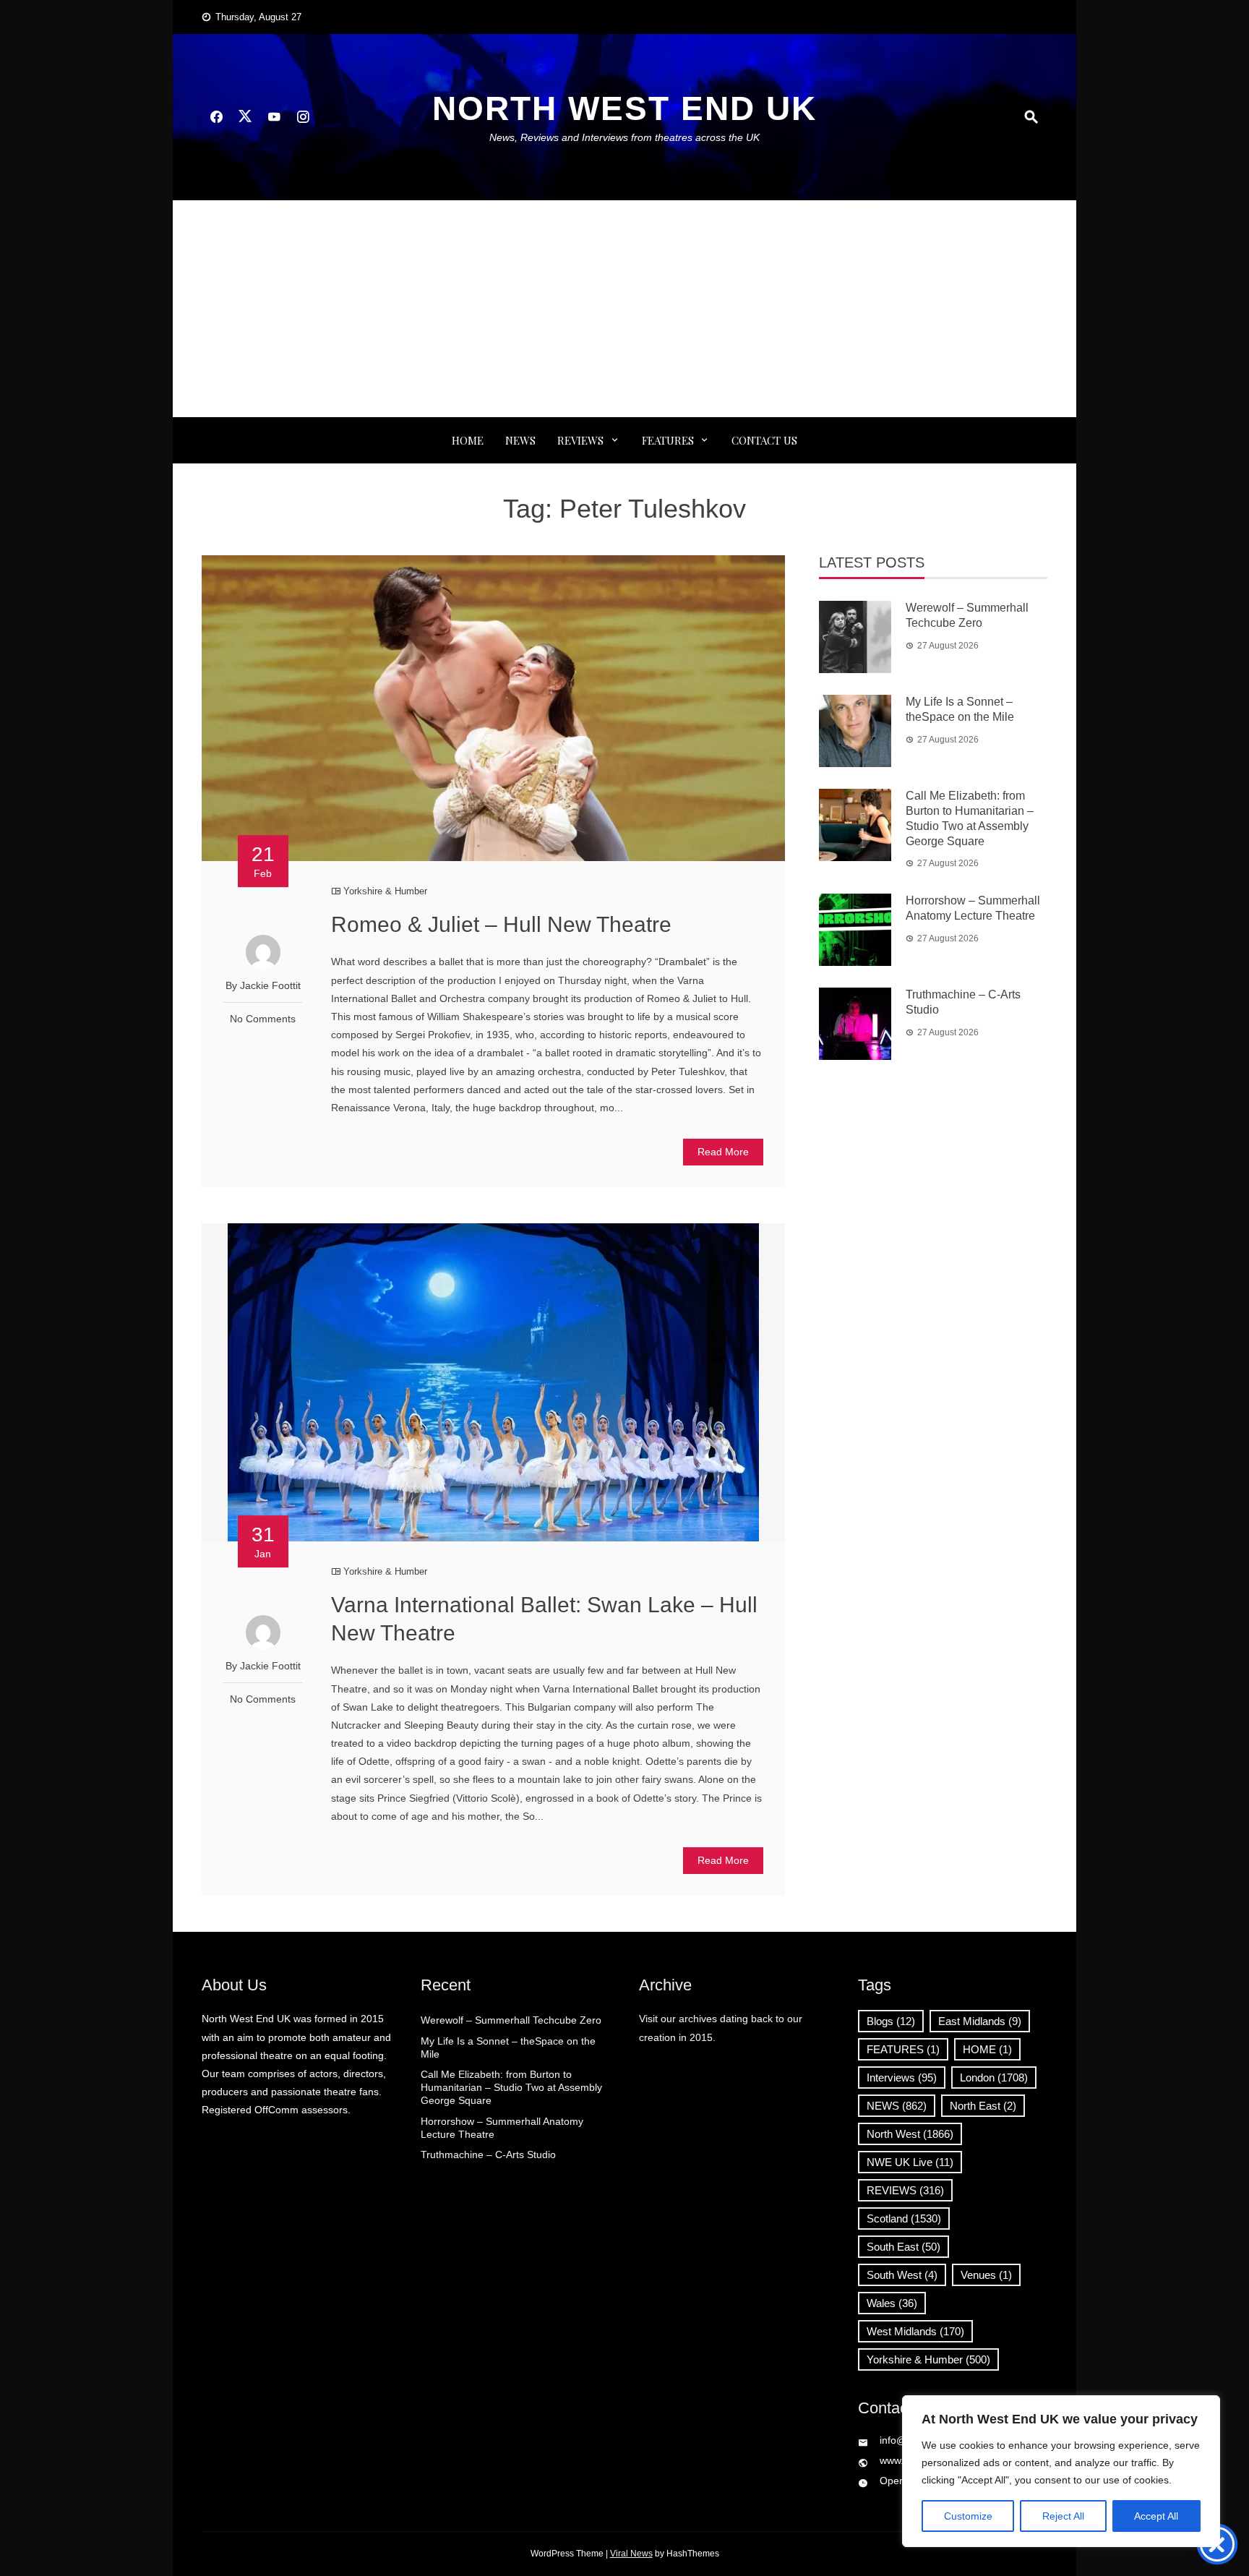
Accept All (1156, 2516)
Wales (892, 2303)
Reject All (1063, 2516)
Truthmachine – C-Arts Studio (488, 2154)
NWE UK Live (910, 2162)
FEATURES (668, 440)
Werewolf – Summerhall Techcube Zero (511, 2020)
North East (983, 2106)
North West (910, 2134)
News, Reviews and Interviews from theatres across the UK (624, 137)
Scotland (904, 2218)
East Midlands (980, 2021)
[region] (1061, 2471)
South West (902, 2275)
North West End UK (624, 108)
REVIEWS (580, 440)
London (994, 2078)
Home (468, 440)
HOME (987, 2049)
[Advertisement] (624, 309)
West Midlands (915, 2331)
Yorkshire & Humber (385, 891)
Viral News (631, 2554)
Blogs (891, 2021)
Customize (968, 2516)
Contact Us (764, 440)
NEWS (520, 440)
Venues (986, 2275)
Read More (723, 1152)
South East (904, 2247)
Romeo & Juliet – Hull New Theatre (501, 924)
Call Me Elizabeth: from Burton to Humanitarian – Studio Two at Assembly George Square (511, 2087)
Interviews (902, 2078)
